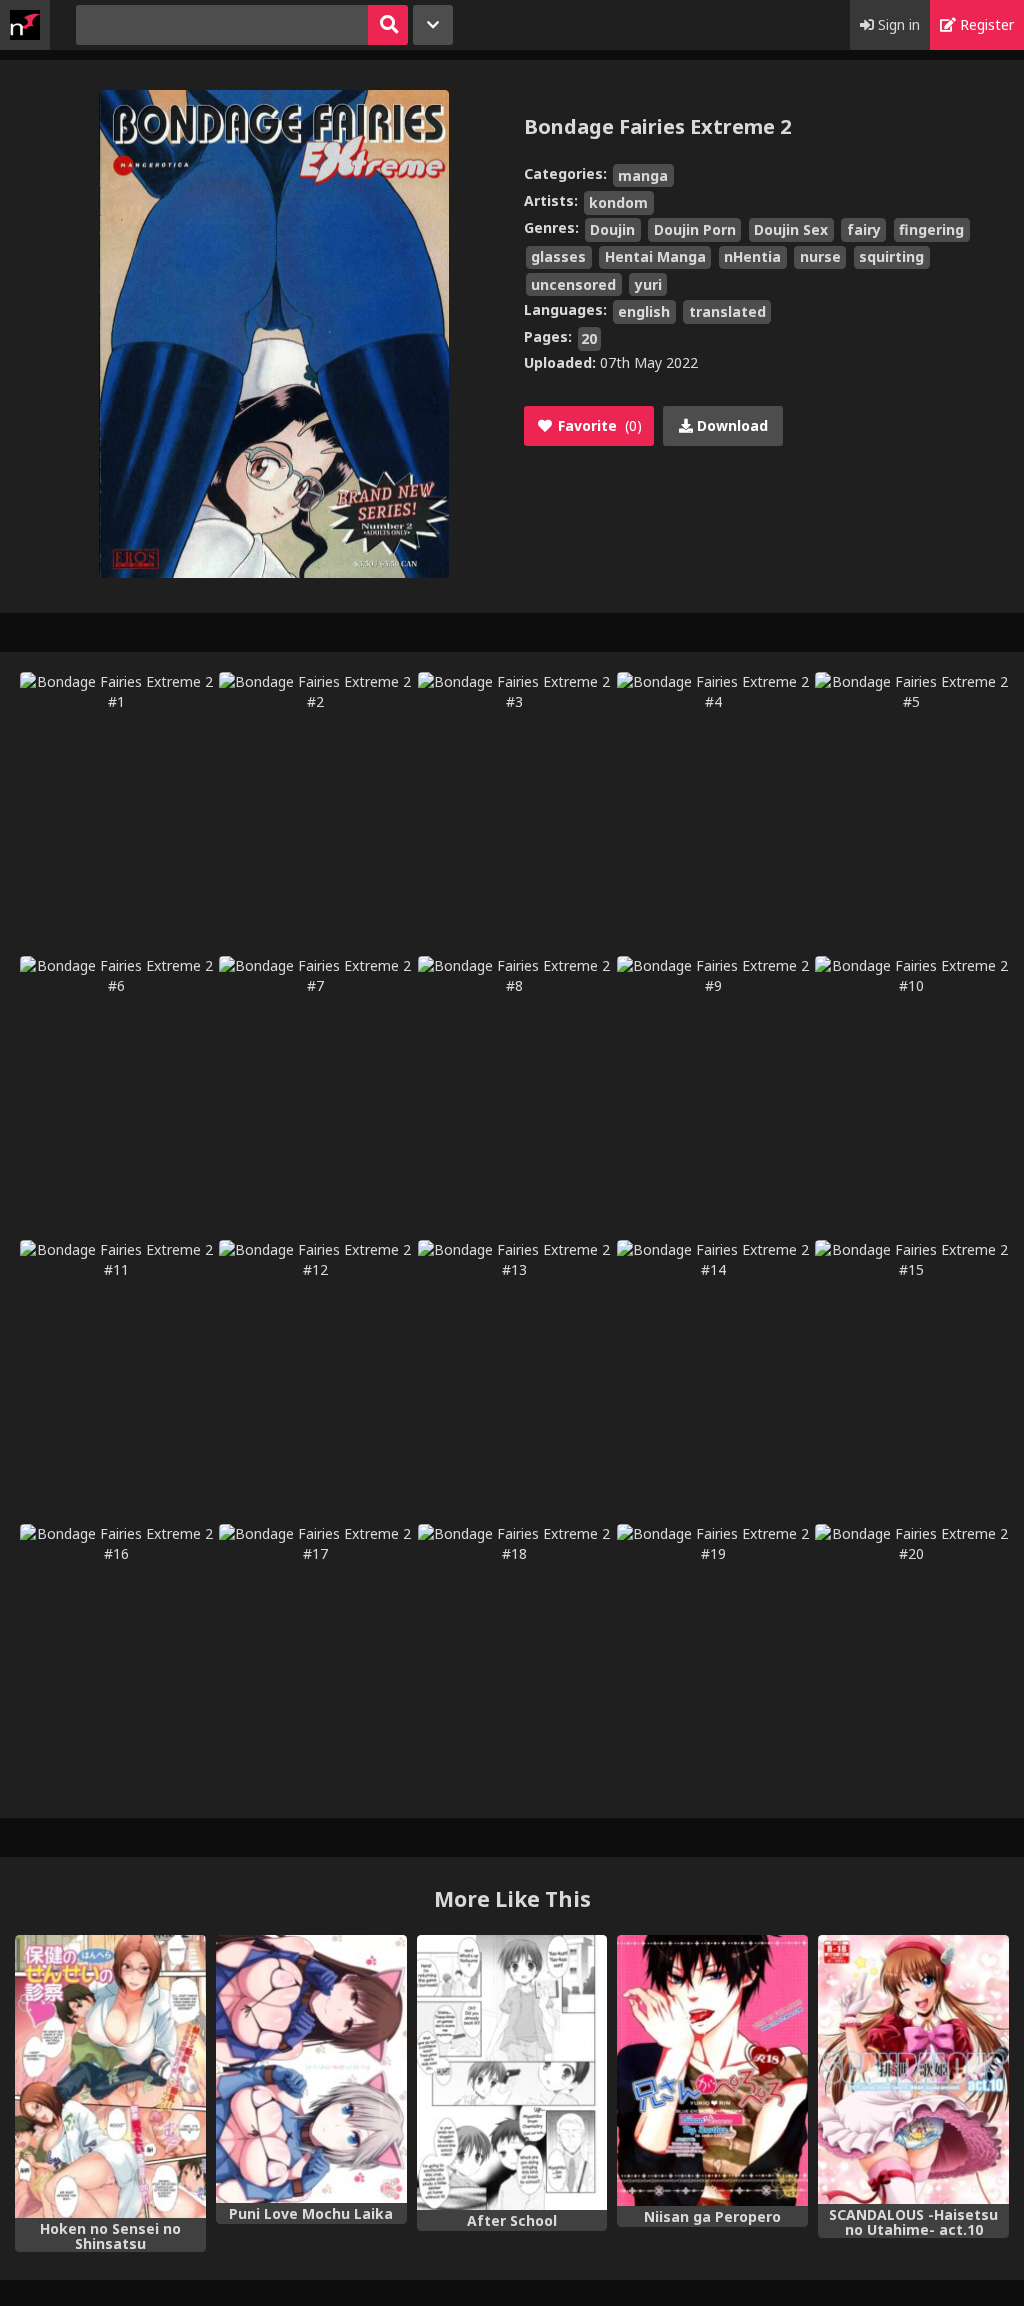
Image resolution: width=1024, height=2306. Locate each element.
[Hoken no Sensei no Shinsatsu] (110, 2077)
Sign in (897, 24)
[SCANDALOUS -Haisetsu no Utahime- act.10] (913, 2069)
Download (730, 425)
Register (985, 24)
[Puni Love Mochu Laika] (311, 2069)
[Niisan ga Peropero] (712, 2070)
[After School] (512, 2072)
